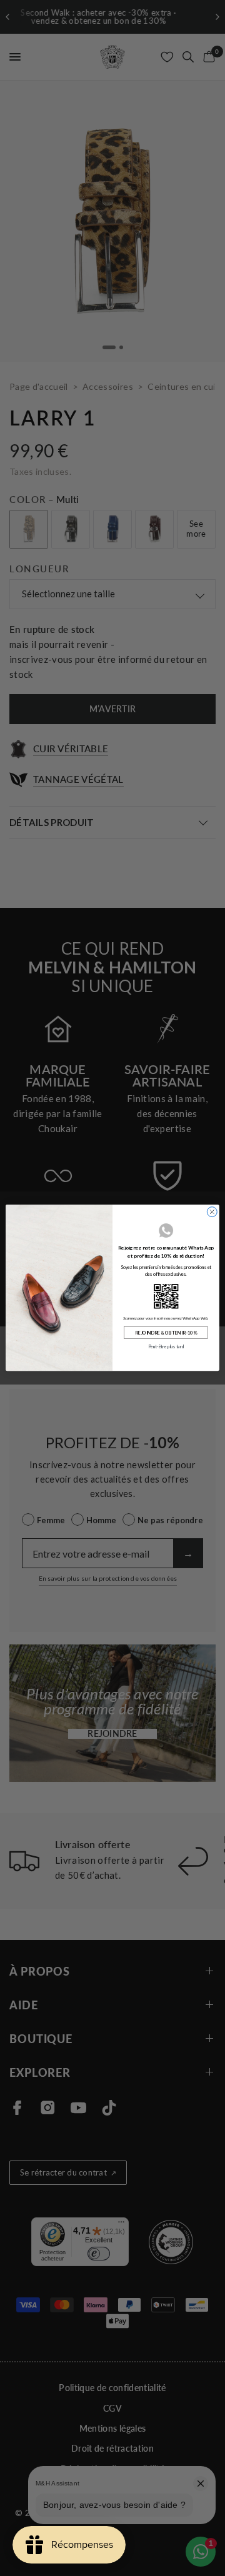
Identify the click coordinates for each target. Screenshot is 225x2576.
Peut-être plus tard (166, 1347)
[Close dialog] (212, 1212)
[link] (166, 1296)
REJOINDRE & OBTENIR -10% (166, 1333)
